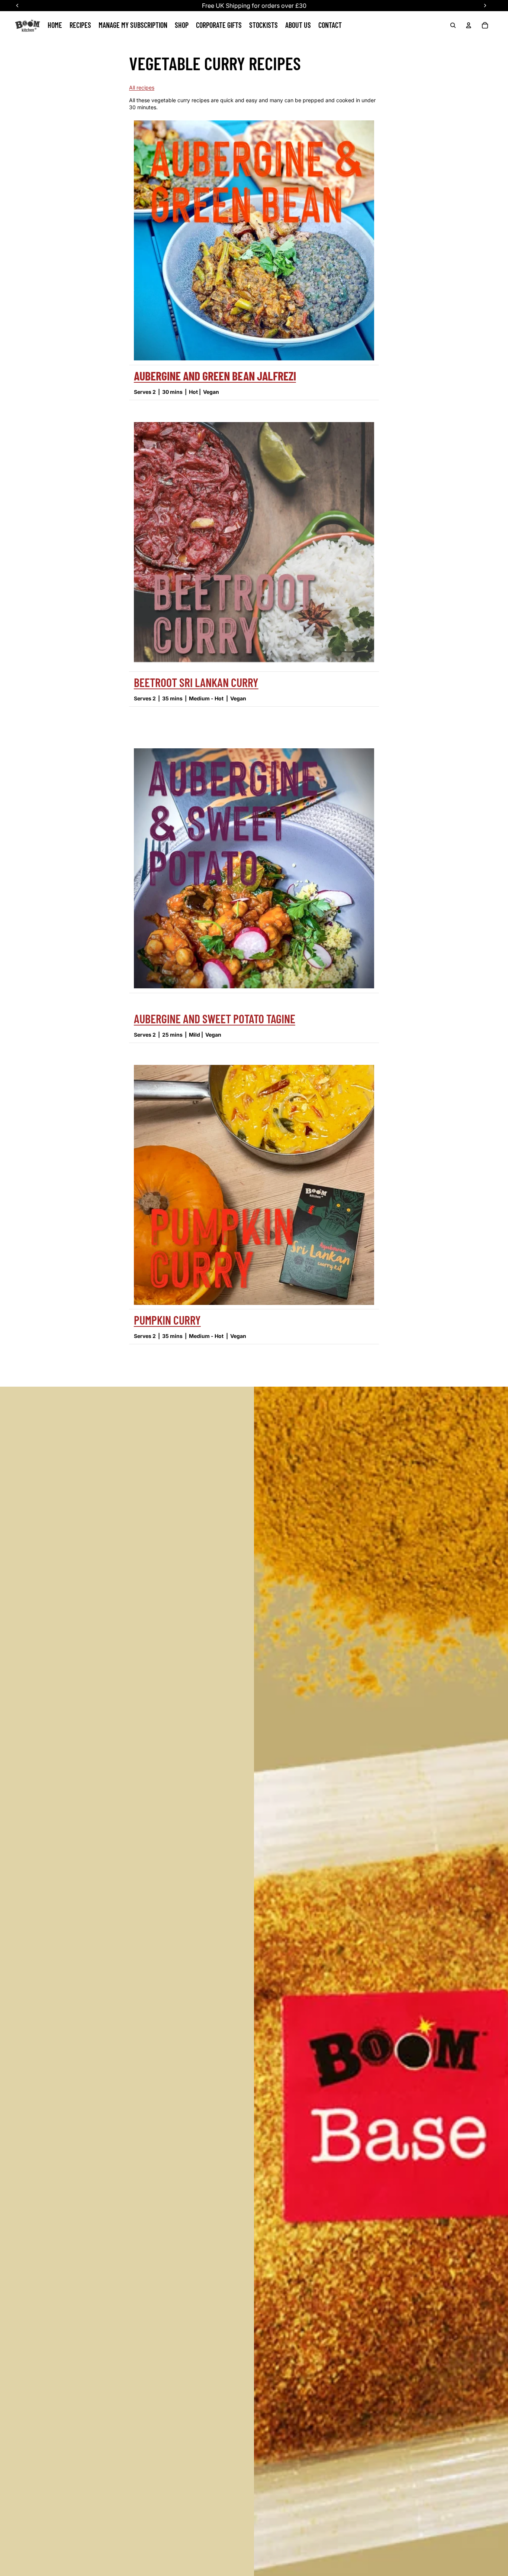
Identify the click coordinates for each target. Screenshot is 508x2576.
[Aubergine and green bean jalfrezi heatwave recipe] (254, 240)
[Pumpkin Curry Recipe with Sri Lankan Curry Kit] (254, 1185)
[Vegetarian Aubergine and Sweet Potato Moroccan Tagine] (254, 868)
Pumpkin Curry (167, 1320)
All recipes (142, 88)
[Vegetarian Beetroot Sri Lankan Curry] (254, 545)
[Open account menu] (469, 25)
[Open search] (453, 25)
